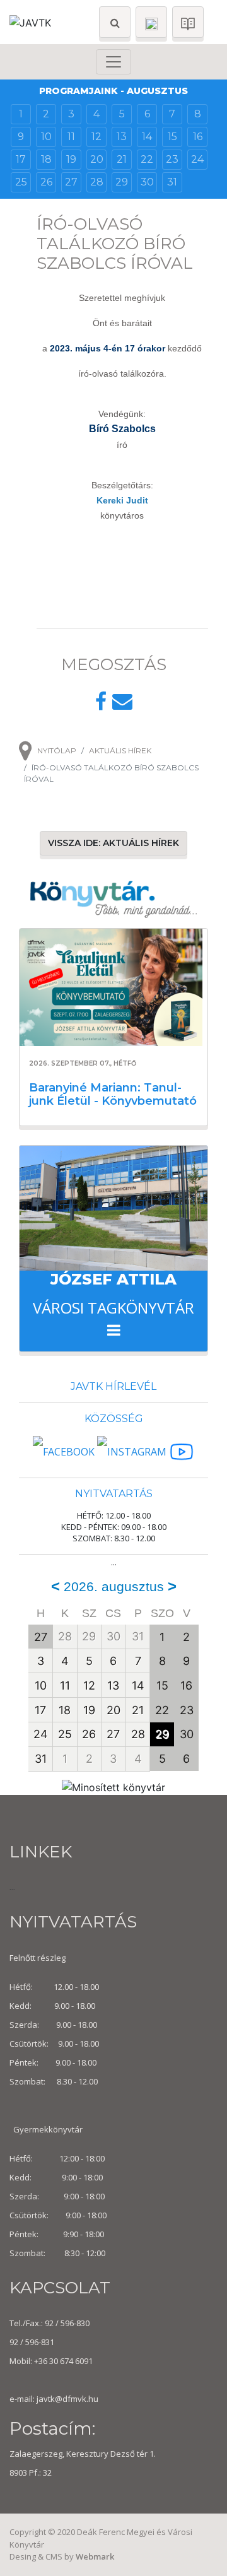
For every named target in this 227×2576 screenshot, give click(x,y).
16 (198, 137)
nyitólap (57, 750)
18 (46, 159)
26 (46, 182)
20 (97, 159)
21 (122, 159)
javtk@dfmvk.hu (67, 2399)
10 (46, 137)
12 (96, 137)
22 (147, 159)
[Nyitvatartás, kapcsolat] (151, 22)
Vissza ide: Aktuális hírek (113, 843)
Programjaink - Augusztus (113, 91)
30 (147, 182)
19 (71, 159)
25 (21, 182)
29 (122, 182)
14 (147, 137)
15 (172, 137)
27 (71, 182)
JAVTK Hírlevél (113, 1386)
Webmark (95, 2556)
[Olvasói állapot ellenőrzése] (188, 22)
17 (21, 159)
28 (97, 182)
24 (197, 159)
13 (122, 137)
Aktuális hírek (120, 750)
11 (71, 137)
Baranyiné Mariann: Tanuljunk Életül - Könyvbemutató (113, 1095)
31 (172, 182)
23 (172, 159)
